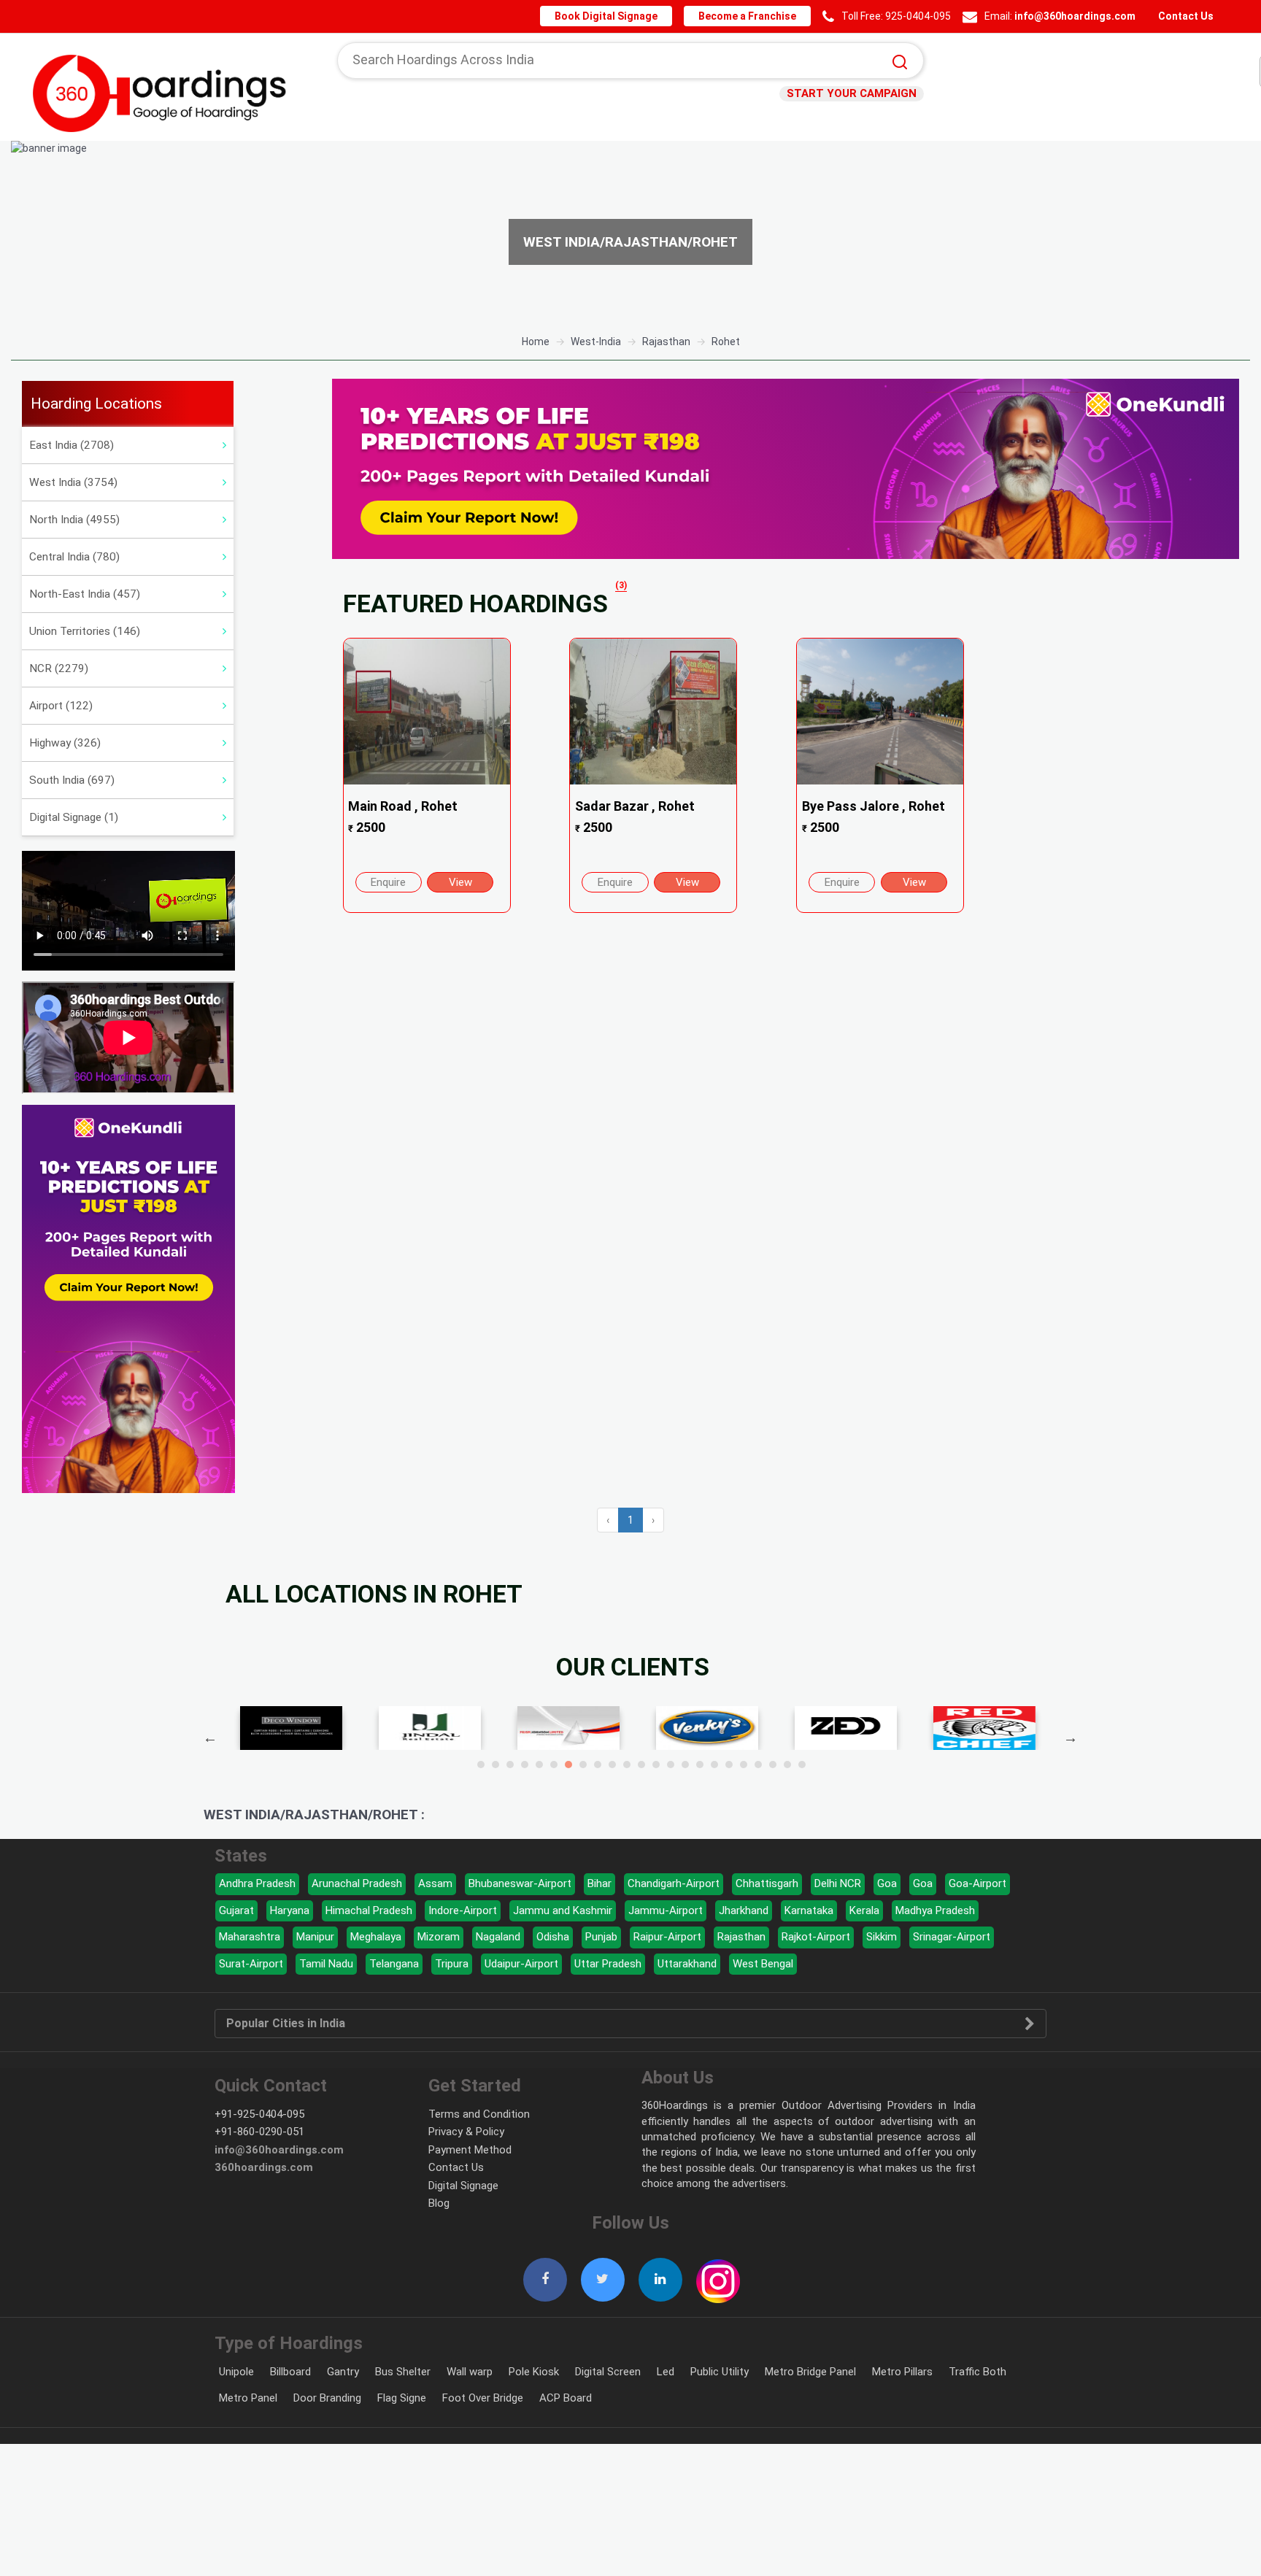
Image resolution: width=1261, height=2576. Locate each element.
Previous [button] (210, 1738)
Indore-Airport (463, 1910)
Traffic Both (977, 2372)
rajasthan (666, 342)
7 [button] (568, 1765)
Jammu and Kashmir (563, 1910)
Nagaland (498, 1937)
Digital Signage (463, 2186)
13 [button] (656, 1765)
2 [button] (495, 1765)
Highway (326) (65, 743)
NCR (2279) (59, 668)
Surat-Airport (251, 1964)
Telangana (394, 1964)
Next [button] (1071, 1738)
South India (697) (72, 780)
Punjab (601, 1937)
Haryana (290, 1910)
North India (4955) (74, 520)
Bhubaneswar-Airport (520, 1883)
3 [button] (510, 1765)
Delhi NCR (838, 1883)
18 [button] (729, 1765)
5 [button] (539, 1765)
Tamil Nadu (326, 1964)
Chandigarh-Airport (674, 1883)
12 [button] (641, 1765)
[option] (630, 232)
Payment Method (470, 2150)
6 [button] (554, 1765)
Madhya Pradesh (935, 1910)
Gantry (343, 2372)
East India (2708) (72, 445)
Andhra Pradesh (257, 1883)
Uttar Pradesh (608, 1964)
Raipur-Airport (667, 1937)
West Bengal (763, 1964)
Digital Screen (608, 2372)
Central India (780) (74, 557)
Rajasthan (741, 1937)
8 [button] (583, 1765)
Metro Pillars (902, 2372)
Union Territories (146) (85, 631)
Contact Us (1185, 16)
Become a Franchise (754, 16)
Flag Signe (402, 2398)
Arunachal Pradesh (357, 1883)
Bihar (599, 1883)
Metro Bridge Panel (810, 2372)
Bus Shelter (403, 2372)
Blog (439, 2203)
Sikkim (882, 1937)
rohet (726, 342)
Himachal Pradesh (369, 1910)
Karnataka (809, 1910)
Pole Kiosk (534, 2372)
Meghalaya (376, 1937)
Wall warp (470, 2372)
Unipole (236, 2372)
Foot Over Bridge (483, 2398)
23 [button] (802, 1765)
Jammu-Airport (666, 1910)
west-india (596, 342)
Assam (435, 1883)
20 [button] (758, 1765)
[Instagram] (718, 2273)
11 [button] (627, 1765)
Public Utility (720, 2372)
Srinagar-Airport (952, 1937)
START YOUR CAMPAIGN (856, 93)
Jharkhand (744, 1910)
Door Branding (327, 2398)
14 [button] (671, 1765)
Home (536, 342)
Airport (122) (61, 706)
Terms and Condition (479, 2114)
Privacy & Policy (466, 2132)
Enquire (388, 882)
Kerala (864, 1910)
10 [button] (612, 1765)
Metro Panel (248, 2398)
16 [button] (700, 1765)
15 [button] (685, 1765)
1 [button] (481, 1765)
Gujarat (236, 1910)
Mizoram (439, 1937)
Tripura (452, 1964)
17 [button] (714, 1765)
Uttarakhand (687, 1964)
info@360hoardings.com (1078, 16)
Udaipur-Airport (521, 1964)
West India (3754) (73, 482)
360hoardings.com (264, 2167)
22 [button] (787, 1765)
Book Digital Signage (618, 16)
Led (666, 2372)
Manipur (315, 1937)
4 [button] (525, 1765)
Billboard (290, 2372)
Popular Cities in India (286, 2024)
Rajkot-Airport (816, 1937)
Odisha (553, 1937)
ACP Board (566, 2398)
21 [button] (773, 1765)
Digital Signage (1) (74, 817)
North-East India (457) (85, 594)
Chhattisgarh (767, 1883)
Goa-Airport (977, 1883)
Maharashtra (250, 1937)
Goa (887, 1883)
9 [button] (598, 1765)
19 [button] (744, 1765)
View (460, 882)
